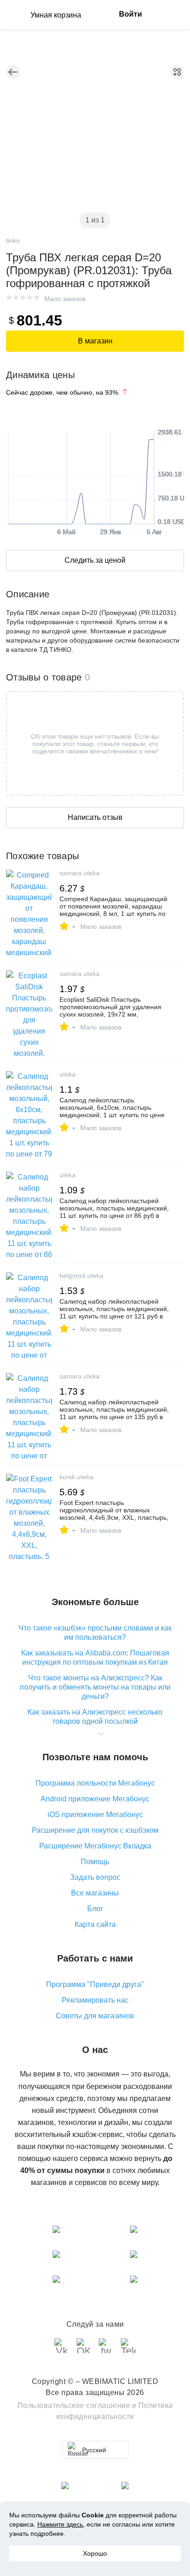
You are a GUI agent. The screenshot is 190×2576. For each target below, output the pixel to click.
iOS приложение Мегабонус (95, 1815)
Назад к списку (13, 72)
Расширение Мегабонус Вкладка (95, 1846)
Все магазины (95, 1893)
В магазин (95, 341)
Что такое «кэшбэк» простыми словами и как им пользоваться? (95, 1633)
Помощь (95, 1862)
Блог (95, 1909)
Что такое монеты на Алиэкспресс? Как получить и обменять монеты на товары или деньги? (95, 1687)
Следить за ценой (95, 560)
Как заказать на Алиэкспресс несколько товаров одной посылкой (95, 1717)
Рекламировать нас (95, 2000)
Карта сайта (95, 1924)
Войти (131, 14)
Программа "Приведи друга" (95, 1984)
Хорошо (95, 2553)
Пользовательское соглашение (74, 2405)
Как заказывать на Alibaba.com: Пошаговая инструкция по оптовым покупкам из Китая (95, 1658)
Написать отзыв (95, 817)
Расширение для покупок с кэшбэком (95, 1830)
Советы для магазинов (95, 2016)
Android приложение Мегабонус (95, 1799)
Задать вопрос (95, 1877)
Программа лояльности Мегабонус (95, 1783)
